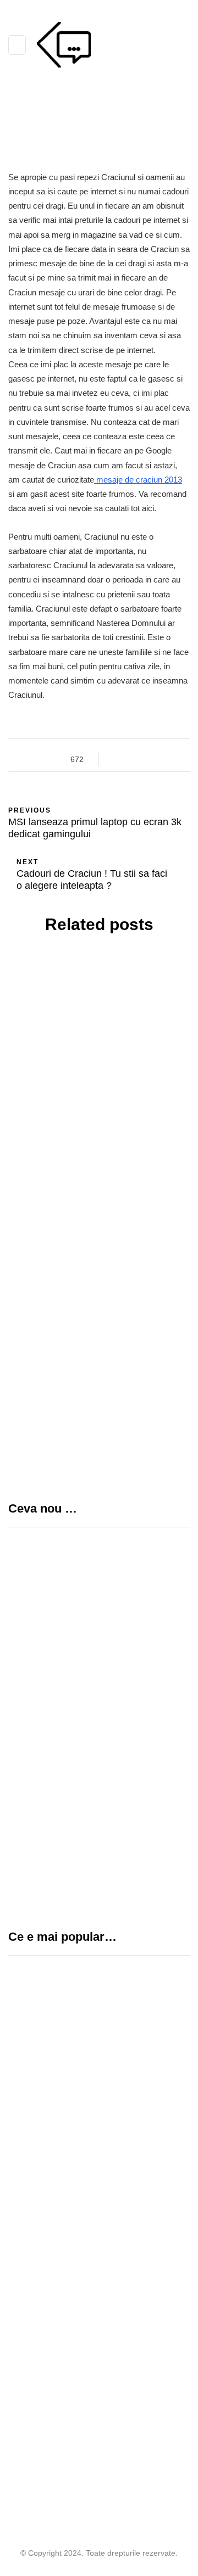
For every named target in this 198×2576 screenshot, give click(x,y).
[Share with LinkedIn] (144, 759)
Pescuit (29, 2264)
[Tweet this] (131, 759)
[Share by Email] (172, 759)
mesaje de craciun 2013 (138, 480)
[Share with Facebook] (117, 759)
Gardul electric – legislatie (90, 2221)
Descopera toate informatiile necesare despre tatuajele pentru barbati (99, 1143)
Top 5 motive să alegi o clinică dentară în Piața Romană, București (136, 1786)
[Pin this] (158, 759)
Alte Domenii (55, 1034)
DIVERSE (109, 1034)
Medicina (47, 2050)
